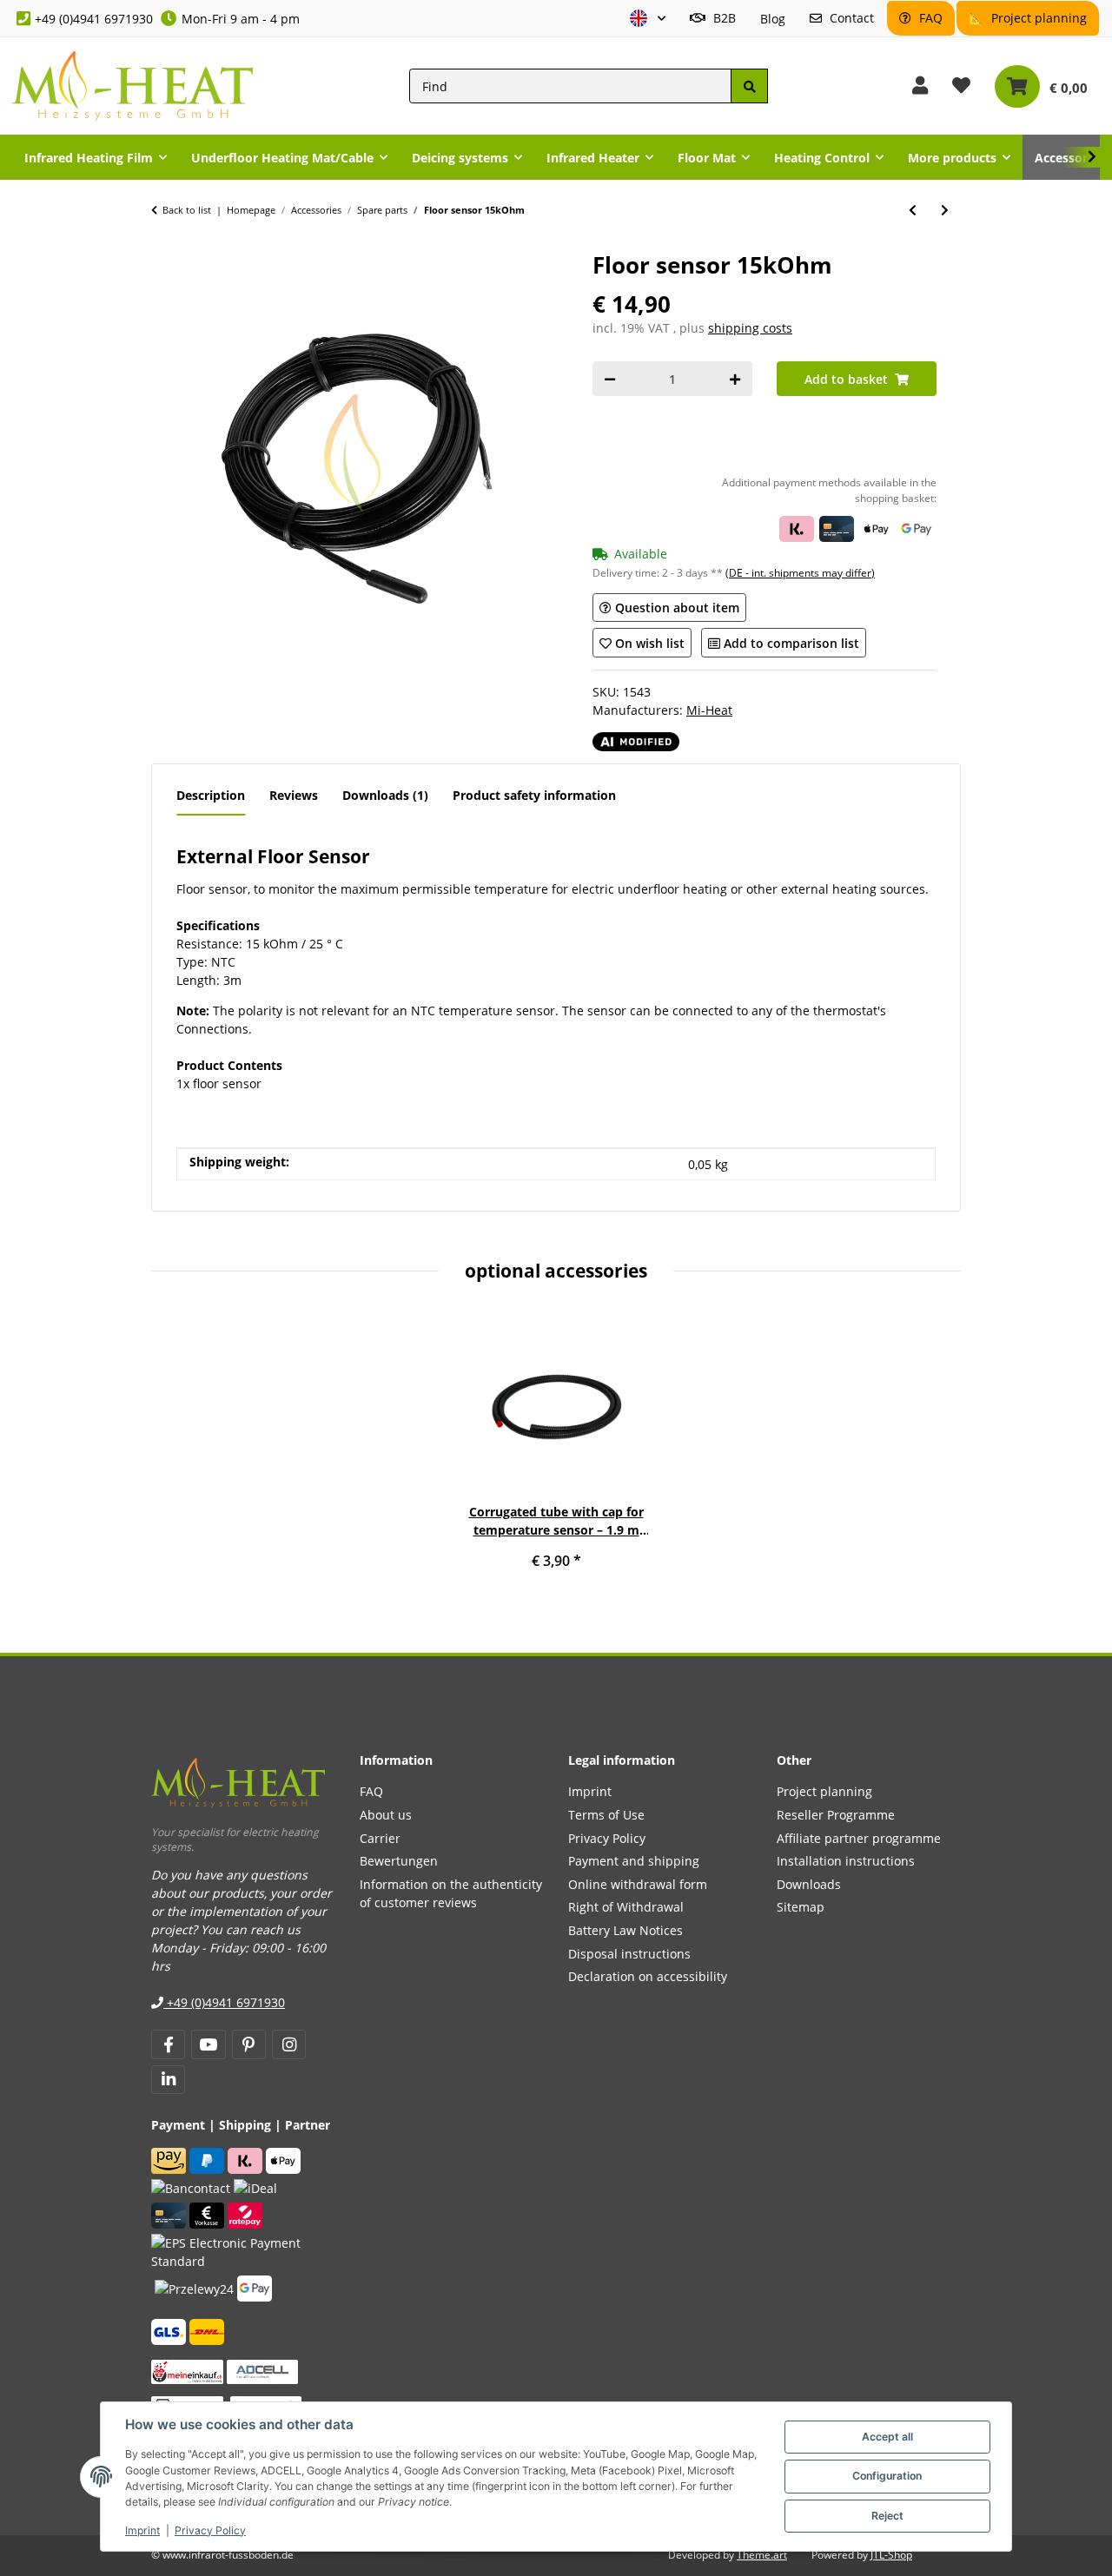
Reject (887, 2516)
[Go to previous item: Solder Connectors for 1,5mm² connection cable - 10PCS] (913, 210)
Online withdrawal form (638, 1884)
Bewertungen (399, 1861)
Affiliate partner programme (859, 1838)
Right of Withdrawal (626, 1907)
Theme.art (762, 2555)
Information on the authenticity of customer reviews (451, 1893)
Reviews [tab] (294, 795)
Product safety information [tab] (534, 795)
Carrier (380, 1838)
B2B (723, 18)
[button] (648, 19)
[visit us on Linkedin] (168, 2080)
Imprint (142, 2530)
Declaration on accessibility (648, 1976)
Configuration (887, 2476)
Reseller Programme (836, 1815)
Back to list (187, 210)
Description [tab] (211, 795)
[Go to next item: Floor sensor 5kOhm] (945, 210)
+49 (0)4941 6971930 (94, 19)
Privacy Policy (210, 2530)
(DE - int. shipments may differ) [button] (800, 573)
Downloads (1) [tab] (385, 795)
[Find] (749, 86)
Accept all (887, 2437)
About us (386, 1815)
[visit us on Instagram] (289, 2044)
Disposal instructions (629, 1954)
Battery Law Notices (625, 1930)
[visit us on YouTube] (208, 2044)
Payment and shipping (634, 1861)
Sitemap (801, 1907)
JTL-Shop (891, 2555)
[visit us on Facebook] (168, 2044)
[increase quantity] (735, 379)
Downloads (809, 1884)
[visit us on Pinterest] (249, 2044)
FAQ (929, 18)
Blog (773, 19)
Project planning (1037, 18)
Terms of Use (606, 1815)
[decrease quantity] (610, 379)
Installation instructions (846, 1861)
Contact (850, 18)
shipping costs (750, 328)
